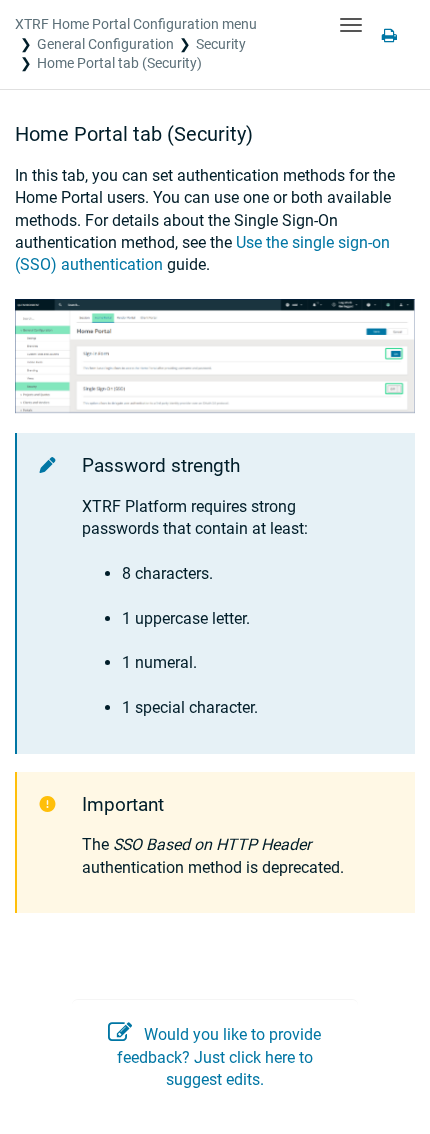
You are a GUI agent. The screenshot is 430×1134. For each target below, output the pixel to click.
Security (221, 44)
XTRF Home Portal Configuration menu (136, 24)
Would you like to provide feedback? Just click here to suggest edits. (219, 1057)
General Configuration (105, 44)
